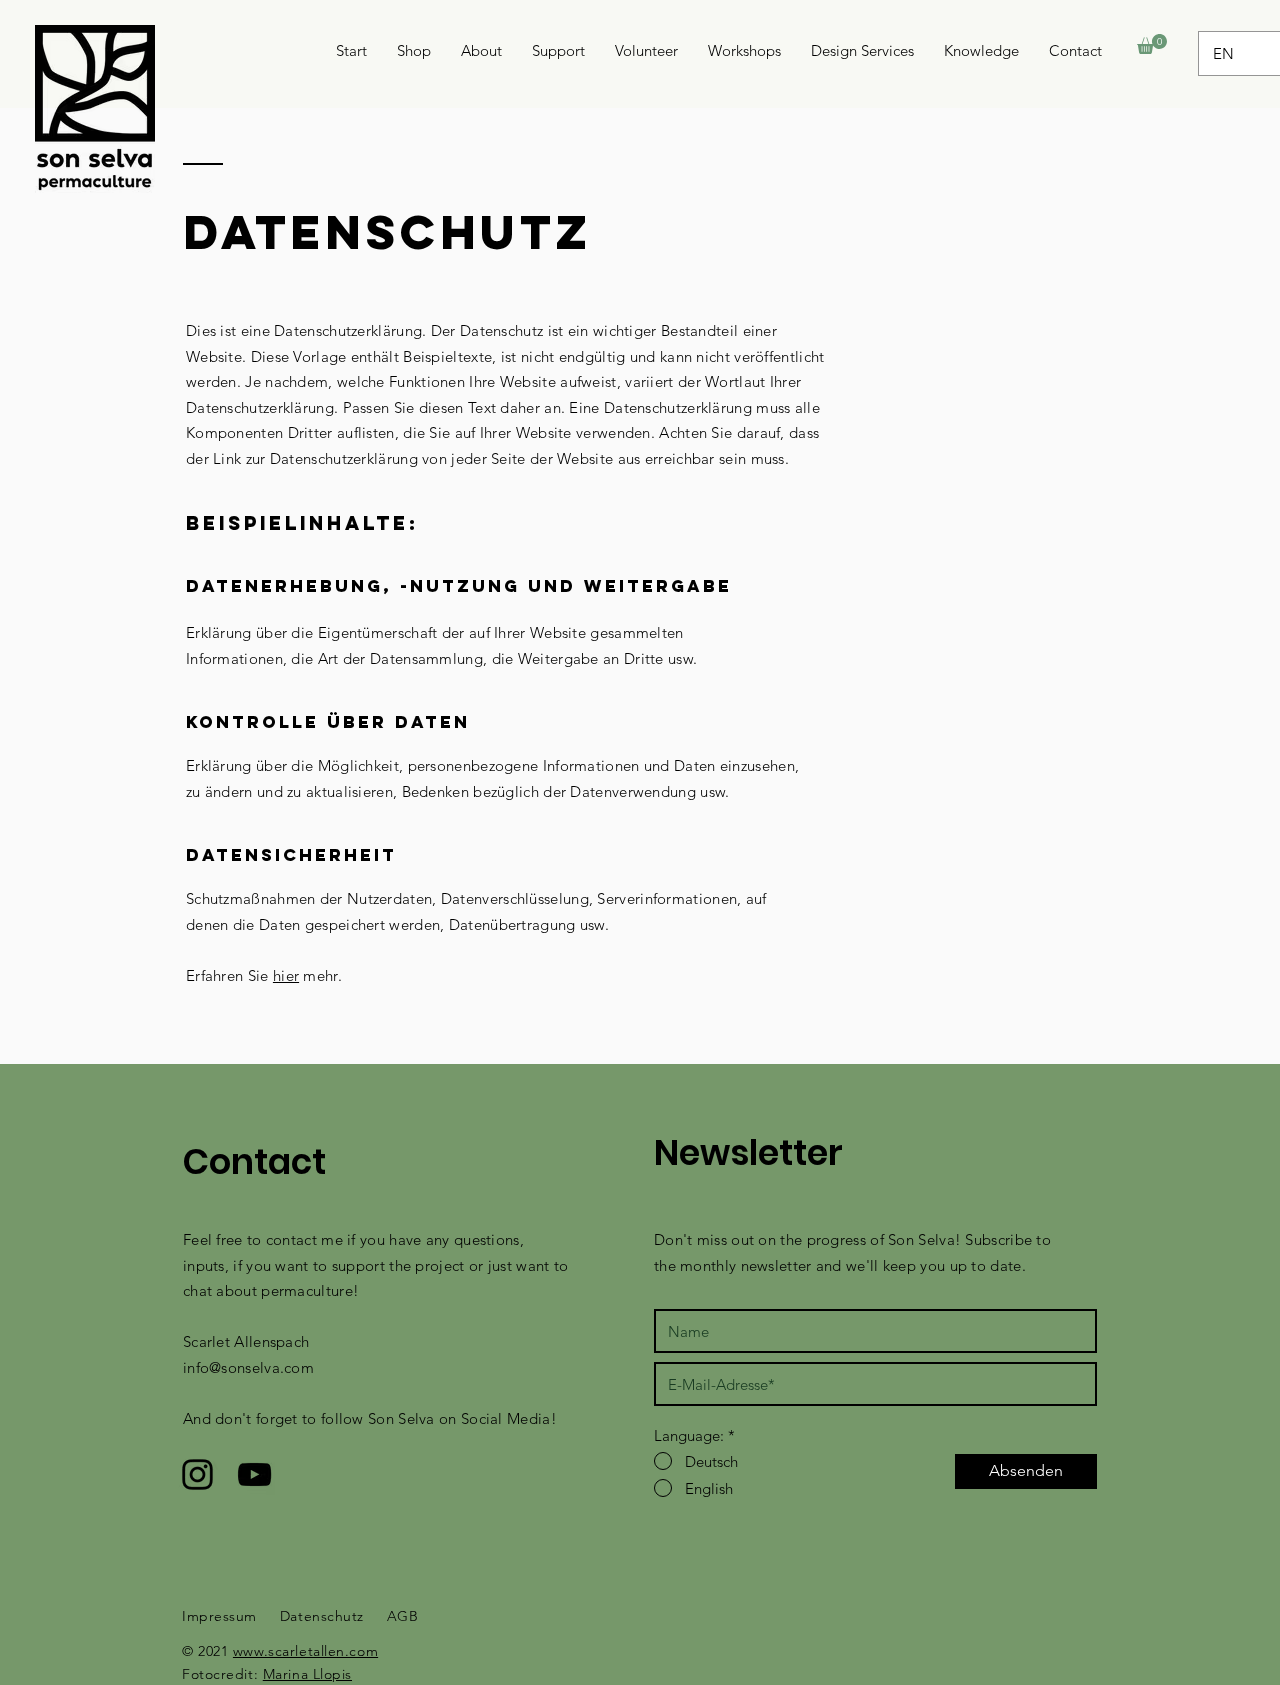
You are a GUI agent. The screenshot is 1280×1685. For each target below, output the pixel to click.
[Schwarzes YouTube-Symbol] (254, 1474)
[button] (1152, 44)
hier (286, 975)
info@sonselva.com (248, 1367)
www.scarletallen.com (305, 1651)
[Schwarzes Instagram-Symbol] (197, 1474)
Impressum (219, 1616)
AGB (403, 1616)
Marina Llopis (307, 1674)
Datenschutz (322, 1616)
